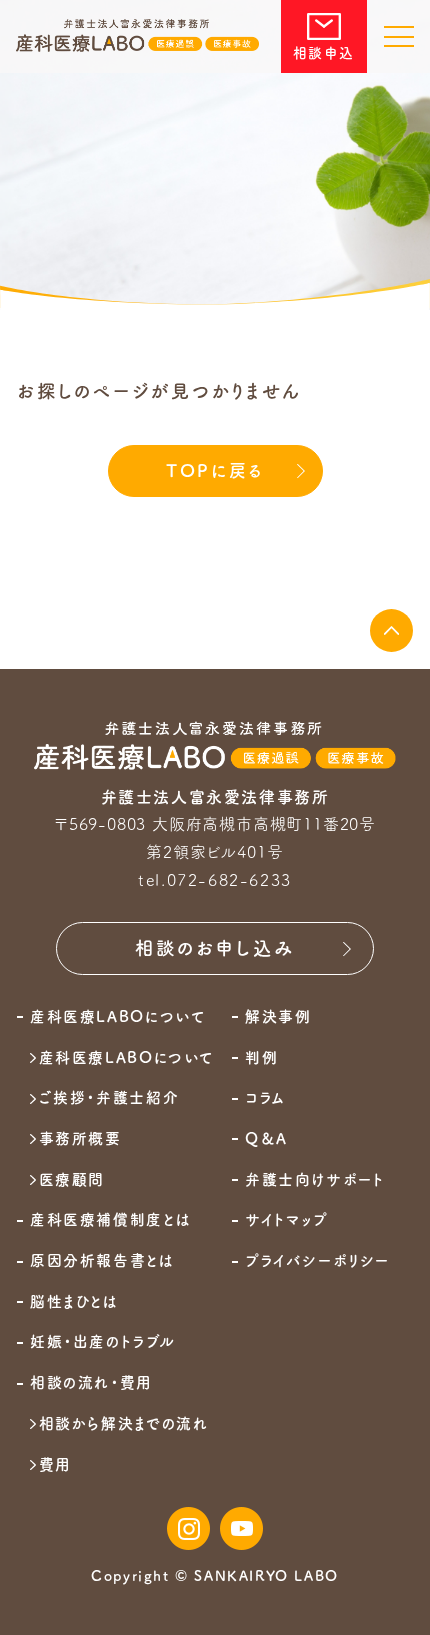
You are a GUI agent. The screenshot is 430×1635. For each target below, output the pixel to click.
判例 (261, 1058)
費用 (55, 1465)
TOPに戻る (214, 470)
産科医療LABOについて (127, 1058)
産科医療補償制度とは (110, 1220)
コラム (265, 1098)
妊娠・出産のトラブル (102, 1342)
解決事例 (278, 1017)
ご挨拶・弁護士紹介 (109, 1098)
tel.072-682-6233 (215, 880)
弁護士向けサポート (314, 1180)
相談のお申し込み (214, 948)
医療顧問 (72, 1180)
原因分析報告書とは (102, 1261)
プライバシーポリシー (317, 1261)
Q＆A (266, 1139)
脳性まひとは (74, 1302)
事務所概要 (80, 1139)
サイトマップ (287, 1220)
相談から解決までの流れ (124, 1424)
